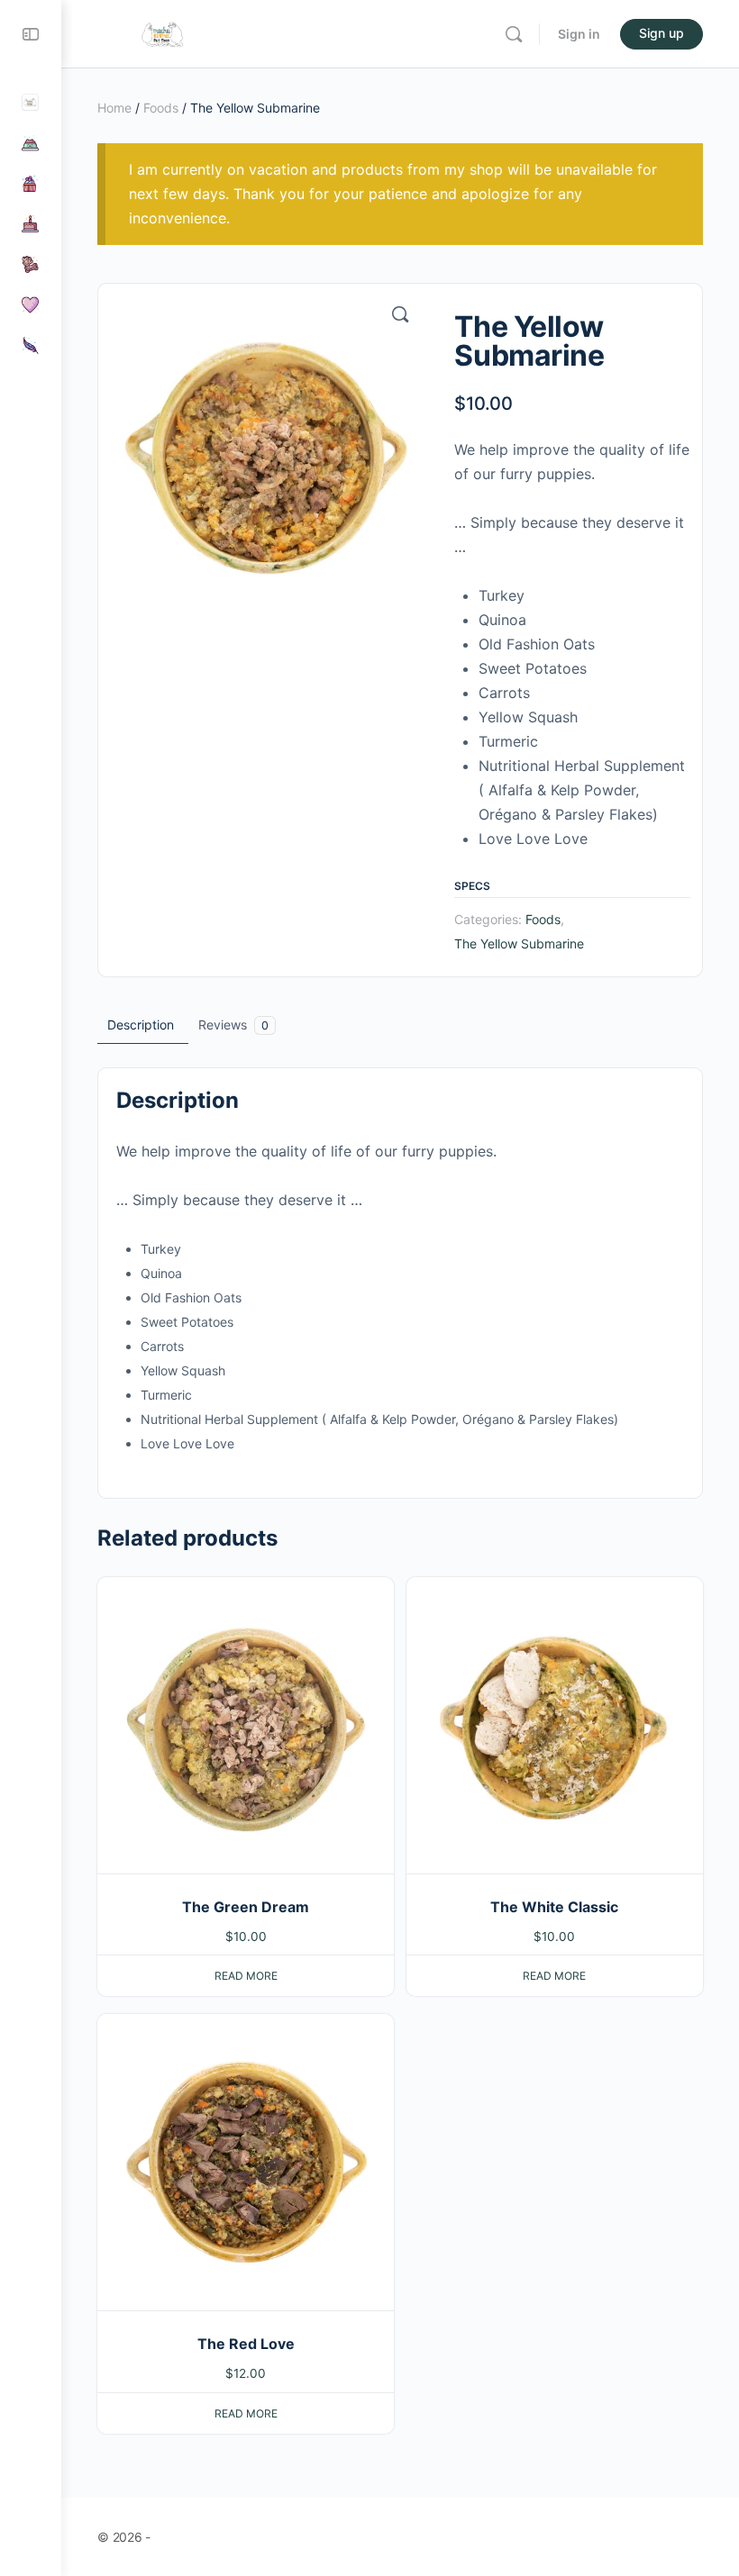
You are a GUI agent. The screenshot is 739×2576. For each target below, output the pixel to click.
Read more (246, 1976)
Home (114, 108)
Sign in (579, 34)
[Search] (514, 34)
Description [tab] (141, 1025)
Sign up (661, 33)
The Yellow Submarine (519, 943)
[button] (400, 314)
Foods (161, 108)
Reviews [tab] (233, 1025)
